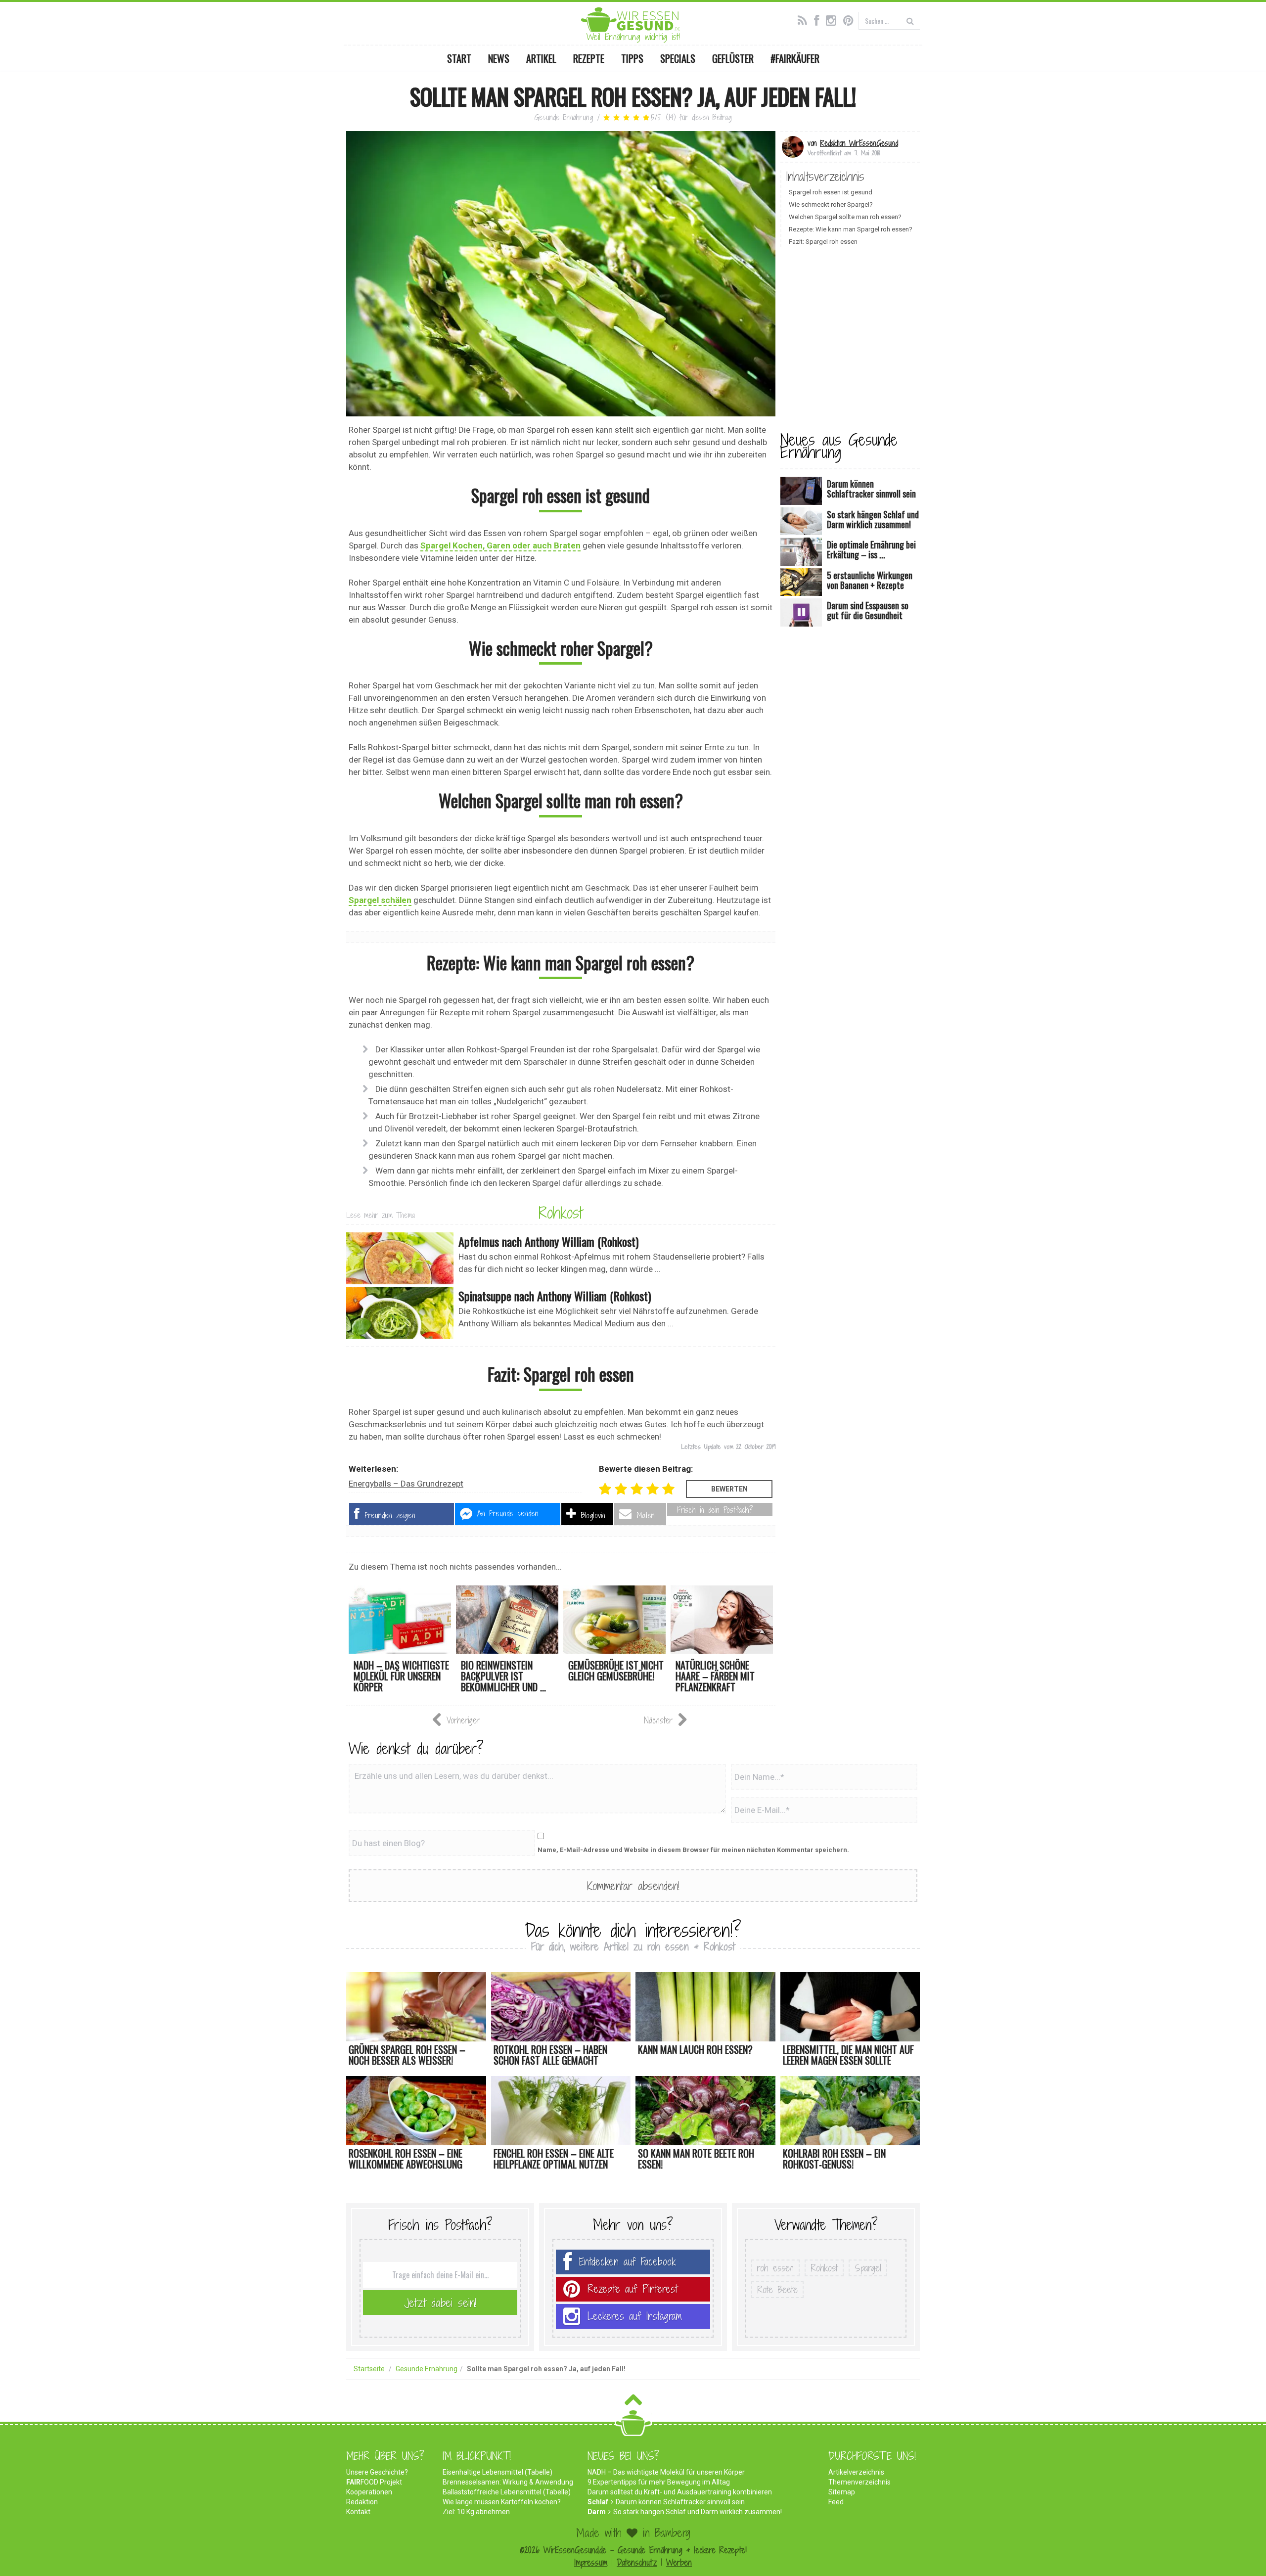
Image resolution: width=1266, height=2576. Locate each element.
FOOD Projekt (374, 2482)
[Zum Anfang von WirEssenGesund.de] (633, 2403)
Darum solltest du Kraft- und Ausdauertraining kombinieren (680, 2492)
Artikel (541, 58)
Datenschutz (637, 2562)
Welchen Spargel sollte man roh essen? (845, 217)
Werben (679, 2562)
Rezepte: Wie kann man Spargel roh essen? (851, 229)
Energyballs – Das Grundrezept (406, 1484)
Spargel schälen (380, 900)
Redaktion (362, 2502)
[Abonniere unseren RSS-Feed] (805, 19)
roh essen (775, 2268)
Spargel (868, 2268)
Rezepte (589, 58)
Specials (678, 58)
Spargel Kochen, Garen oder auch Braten (500, 545)
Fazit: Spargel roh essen (823, 242)
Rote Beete (777, 2290)
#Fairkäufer (795, 58)
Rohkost (561, 1213)
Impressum (591, 2562)
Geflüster (733, 58)
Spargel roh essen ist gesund (831, 192)
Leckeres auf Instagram (635, 2316)
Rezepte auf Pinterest (633, 2289)
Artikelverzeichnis (856, 2472)
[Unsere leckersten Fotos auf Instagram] (834, 19)
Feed (836, 2502)
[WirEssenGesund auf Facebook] (819, 19)
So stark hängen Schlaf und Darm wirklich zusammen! (698, 2512)
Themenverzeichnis (859, 2482)
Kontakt (358, 2512)
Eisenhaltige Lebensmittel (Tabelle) (497, 2472)
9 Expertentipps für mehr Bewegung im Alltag (659, 2482)
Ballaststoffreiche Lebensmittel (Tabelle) (507, 2492)
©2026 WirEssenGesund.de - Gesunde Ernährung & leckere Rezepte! (633, 2550)
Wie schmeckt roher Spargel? (831, 204)
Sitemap (842, 2492)
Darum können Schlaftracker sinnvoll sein (680, 2502)
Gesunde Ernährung (564, 117)
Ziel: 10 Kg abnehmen (476, 2512)
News (499, 58)
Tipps (632, 58)
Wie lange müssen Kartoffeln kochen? (502, 2502)
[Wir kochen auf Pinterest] (851, 19)
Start (459, 58)
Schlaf (598, 2502)
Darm (597, 2512)
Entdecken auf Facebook (628, 2262)
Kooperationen (369, 2492)
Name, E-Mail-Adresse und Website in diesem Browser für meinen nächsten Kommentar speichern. (693, 1850)
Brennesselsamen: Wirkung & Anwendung (508, 2482)
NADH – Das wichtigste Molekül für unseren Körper (666, 2472)
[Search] (910, 21)
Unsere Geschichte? (377, 2472)
